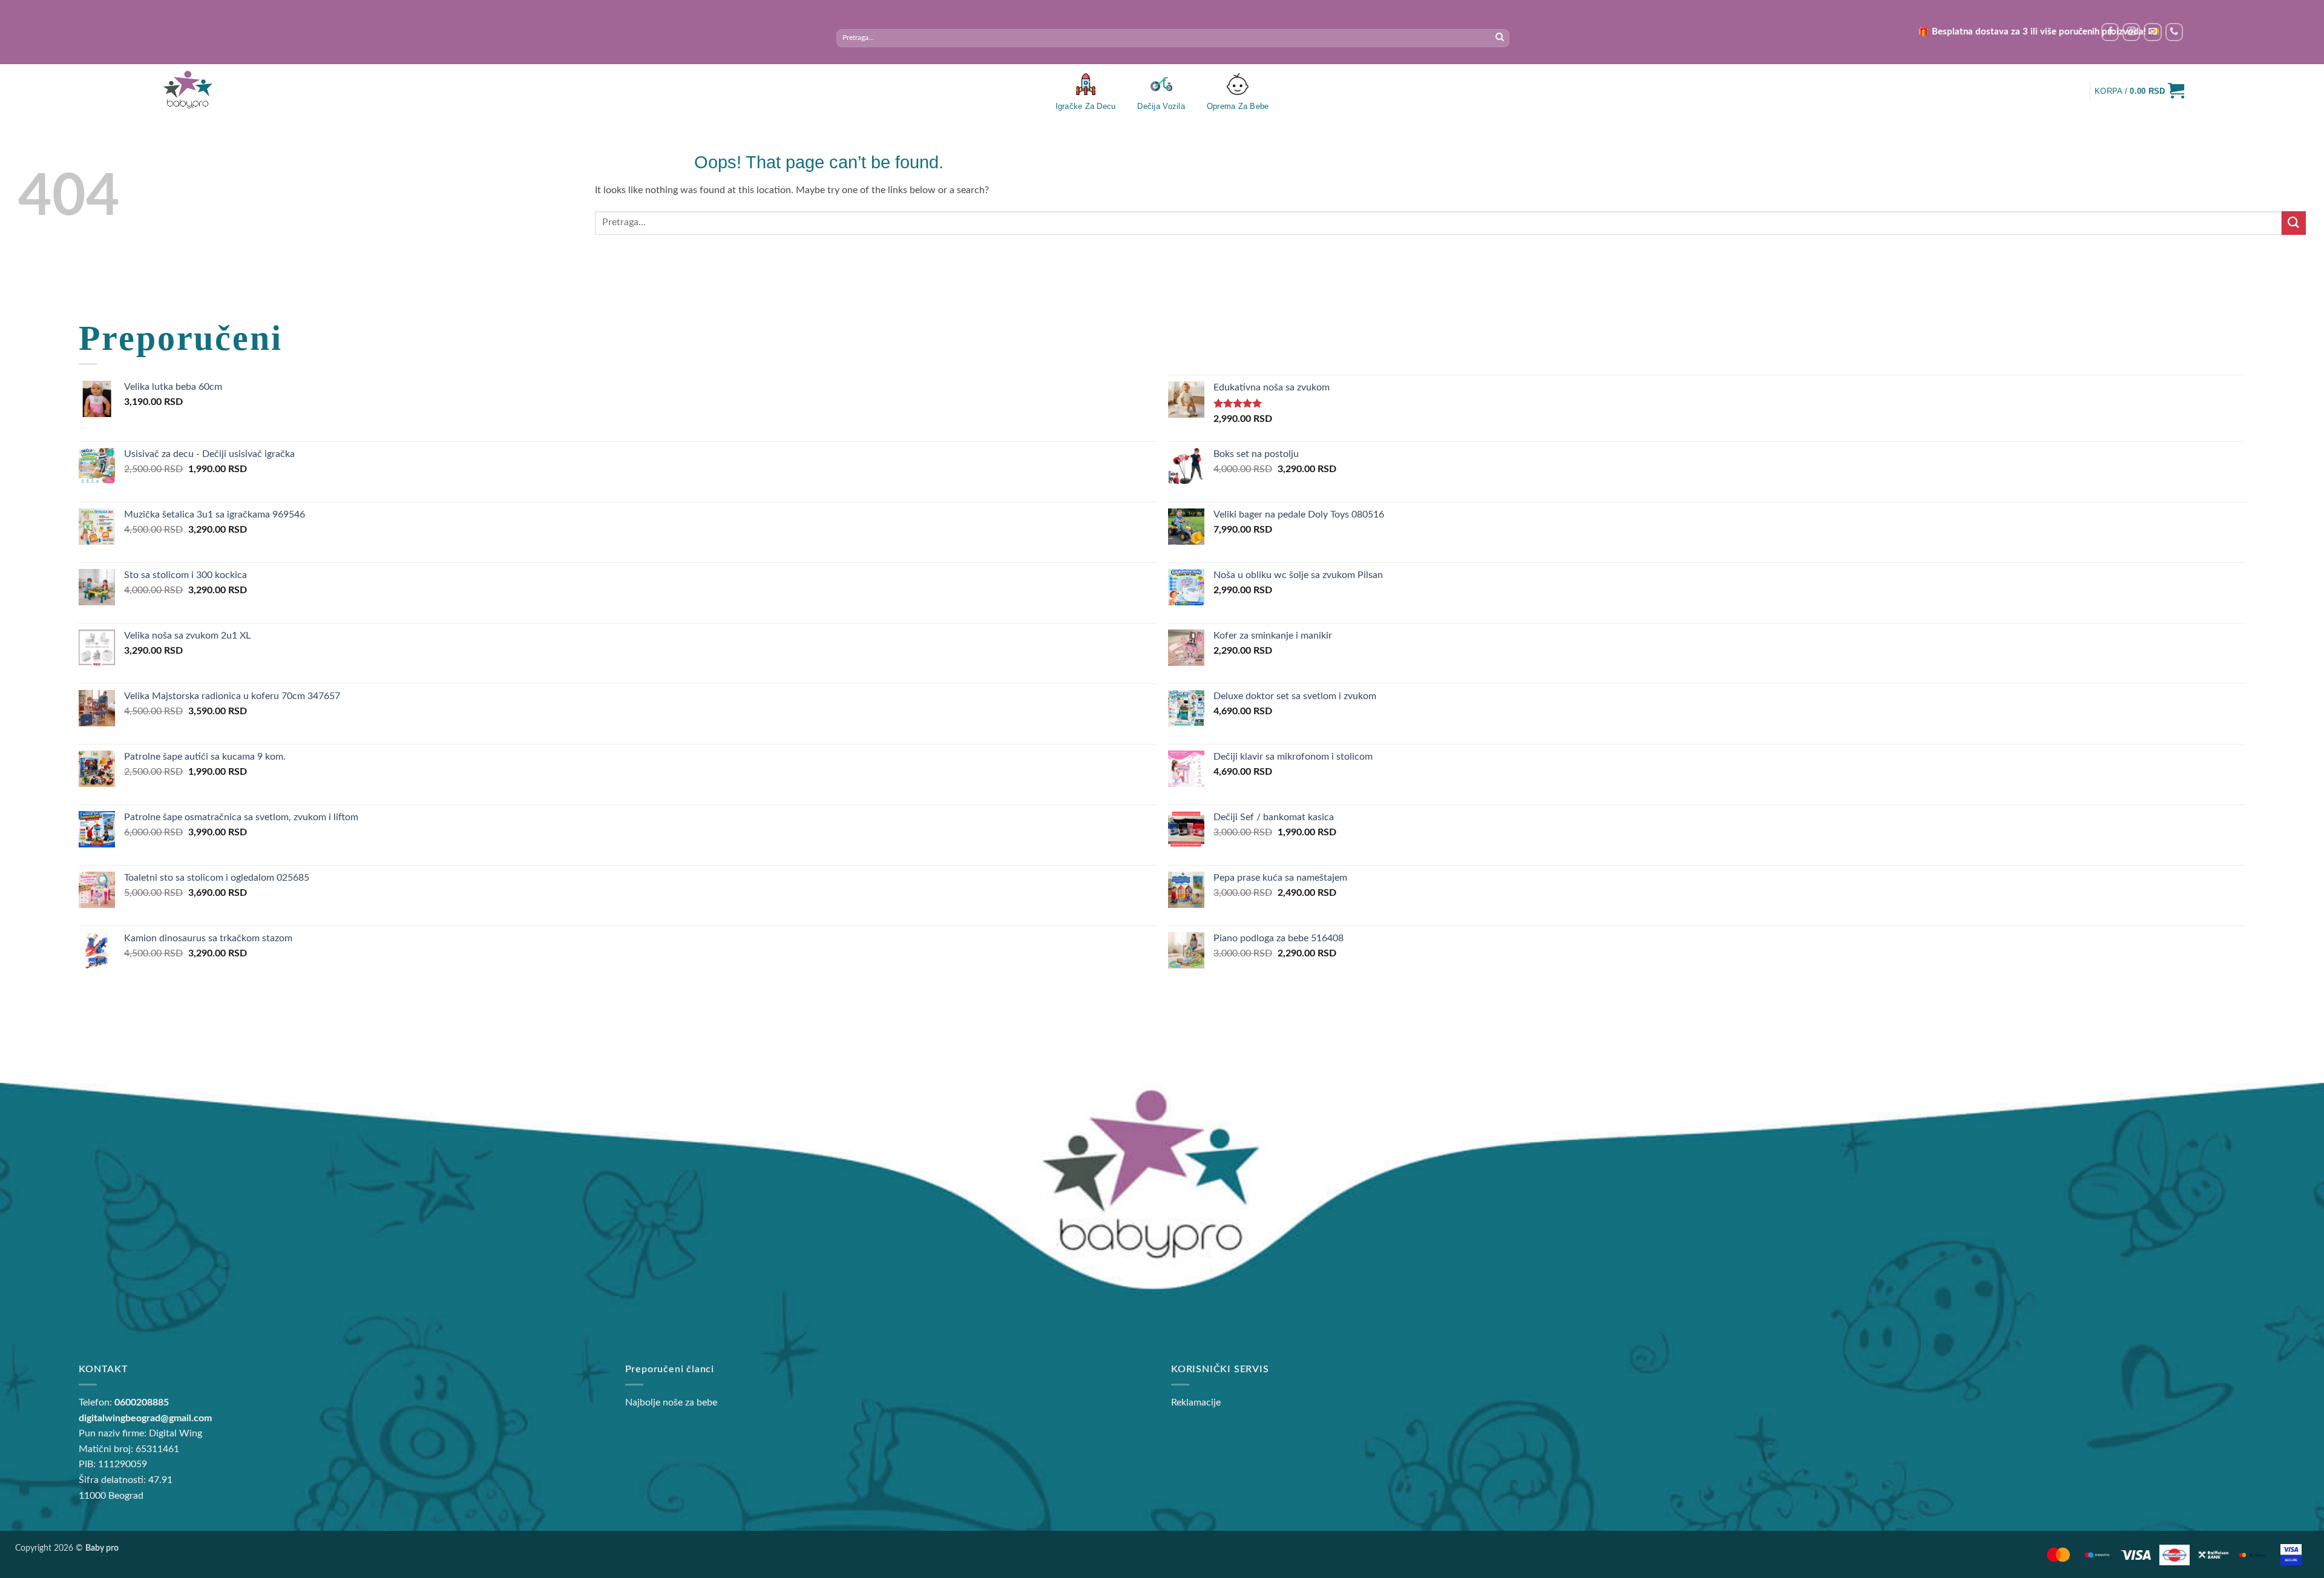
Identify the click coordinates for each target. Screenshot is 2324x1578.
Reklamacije (1196, 1402)
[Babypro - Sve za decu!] (188, 90)
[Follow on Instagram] (2131, 32)
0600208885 (142, 1402)
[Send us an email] (2152, 32)
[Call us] (2174, 32)
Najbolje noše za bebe (671, 1402)
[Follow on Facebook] (2110, 32)
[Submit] (1500, 38)
